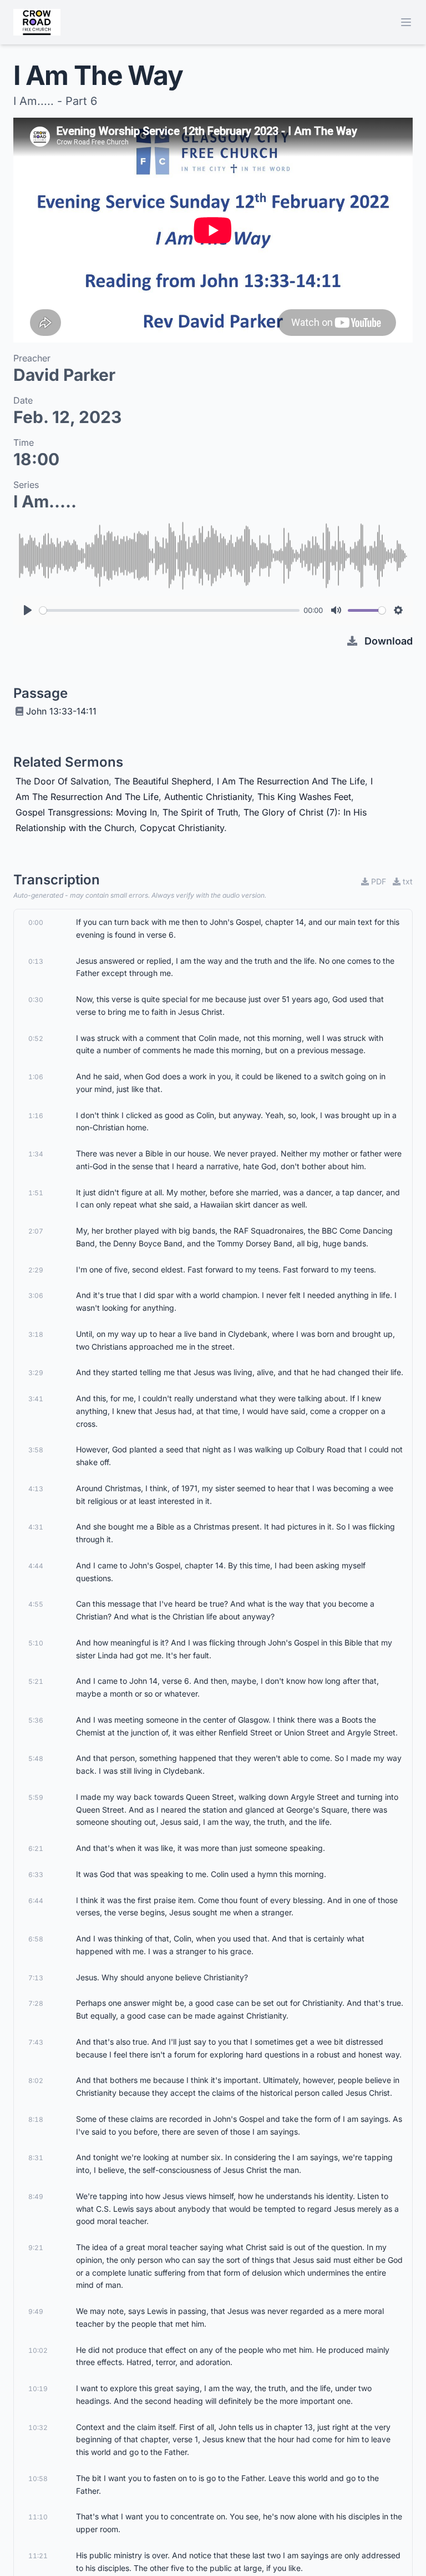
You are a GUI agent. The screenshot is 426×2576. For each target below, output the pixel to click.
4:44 (36, 1566)
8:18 (36, 2119)
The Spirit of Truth (200, 812)
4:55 (36, 1604)
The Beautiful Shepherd (163, 781)
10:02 (38, 2350)
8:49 (36, 2197)
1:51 (36, 1193)
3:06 (36, 1295)
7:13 (36, 1978)
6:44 (36, 1901)
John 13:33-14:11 (61, 711)
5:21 (36, 1681)
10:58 (38, 2479)
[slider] (169, 610)
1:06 (36, 1077)
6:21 (36, 1848)
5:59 (36, 1797)
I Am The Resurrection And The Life (291, 781)
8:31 (36, 2158)
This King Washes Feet (304, 797)
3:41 (36, 1399)
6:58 (36, 1939)
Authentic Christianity (208, 797)
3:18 (36, 1334)
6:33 (36, 1875)
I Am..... (45, 501)
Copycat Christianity (182, 828)
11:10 (38, 2517)
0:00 (36, 922)
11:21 (38, 2556)
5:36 (36, 1720)
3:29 (36, 1373)
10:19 (38, 2389)
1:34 (36, 1154)
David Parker (64, 375)
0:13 (36, 961)
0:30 (36, 1000)
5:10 (36, 1643)
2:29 (36, 1270)
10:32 (38, 2427)
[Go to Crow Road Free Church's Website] (37, 22)
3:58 (36, 1450)
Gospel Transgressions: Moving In (86, 812)
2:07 (36, 1231)
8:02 (36, 2081)
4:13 (36, 1489)
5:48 (36, 1759)
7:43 (36, 2042)
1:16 (36, 1116)
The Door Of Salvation (62, 781)
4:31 (36, 1527)
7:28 (36, 2003)
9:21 (36, 2248)
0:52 (36, 1038)
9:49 (36, 2311)
